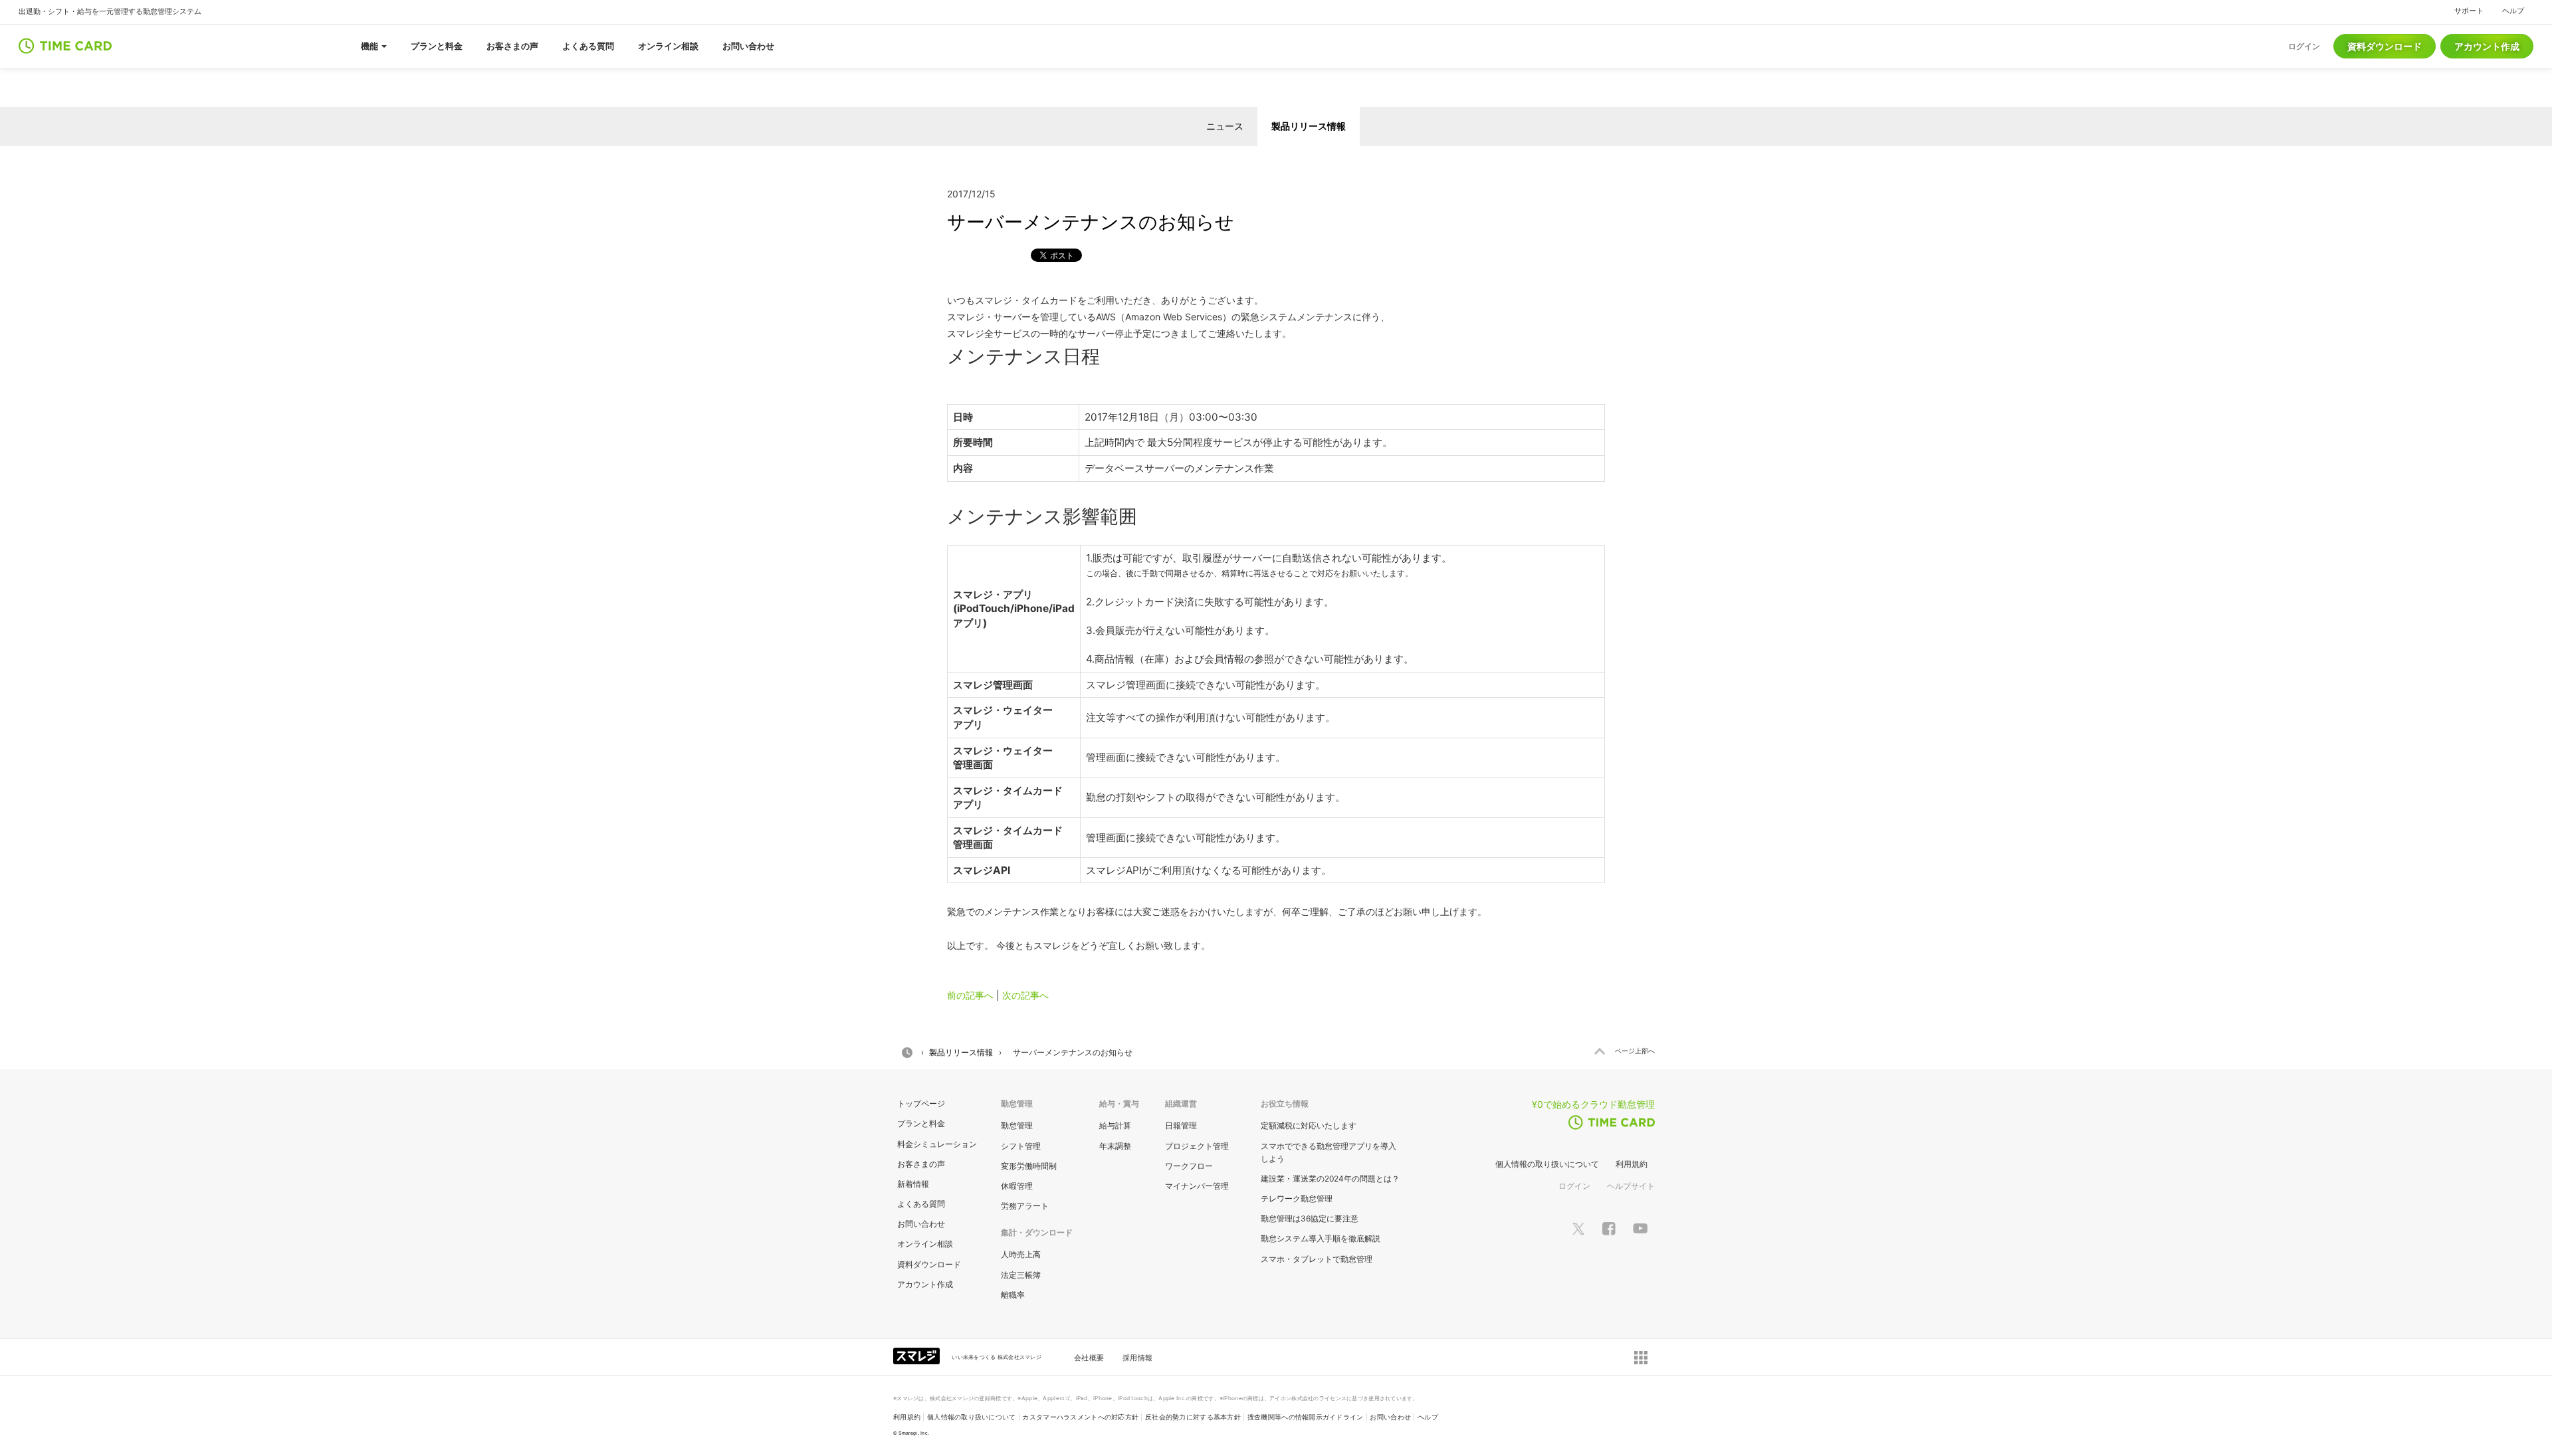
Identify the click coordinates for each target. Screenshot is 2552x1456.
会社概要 (1089, 1358)
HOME (907, 1053)
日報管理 (1181, 1125)
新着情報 (913, 1184)
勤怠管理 (1017, 1125)
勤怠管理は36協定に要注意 (1310, 1218)
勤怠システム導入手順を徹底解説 (1321, 1238)
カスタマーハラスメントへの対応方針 (1080, 1417)
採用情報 (1137, 1358)
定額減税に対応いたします (1309, 1125)
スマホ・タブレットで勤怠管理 (1317, 1259)
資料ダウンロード (2385, 46)
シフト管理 (1021, 1146)
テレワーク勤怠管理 (1297, 1198)
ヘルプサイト (1631, 1186)
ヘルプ (2513, 11)
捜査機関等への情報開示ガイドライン (1306, 1417)
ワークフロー (1189, 1166)
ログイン (1574, 1186)
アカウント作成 (2487, 46)
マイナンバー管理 (1197, 1186)
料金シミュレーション (937, 1144)
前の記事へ (970, 995)
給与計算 (1115, 1125)
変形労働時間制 (1029, 1166)
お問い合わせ (921, 1224)
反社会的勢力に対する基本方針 (1193, 1417)
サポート (2469, 11)
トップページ (921, 1103)
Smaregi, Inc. (914, 1433)
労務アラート (1025, 1206)
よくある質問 (921, 1204)
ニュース (1225, 126)
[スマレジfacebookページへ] (1609, 1228)
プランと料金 (921, 1123)
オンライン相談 (925, 1244)
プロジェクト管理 (1197, 1146)
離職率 (1013, 1295)
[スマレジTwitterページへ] (1578, 1228)
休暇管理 (1017, 1186)
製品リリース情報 (1309, 126)
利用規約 (1632, 1164)
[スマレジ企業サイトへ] (918, 1355)
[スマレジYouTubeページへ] (1640, 1228)
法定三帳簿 (1021, 1275)
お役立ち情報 (1285, 1103)
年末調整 (1115, 1146)
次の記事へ (1025, 995)
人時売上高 (1021, 1254)
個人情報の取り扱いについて (1547, 1164)
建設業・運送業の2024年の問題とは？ (1330, 1179)
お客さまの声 (921, 1164)
